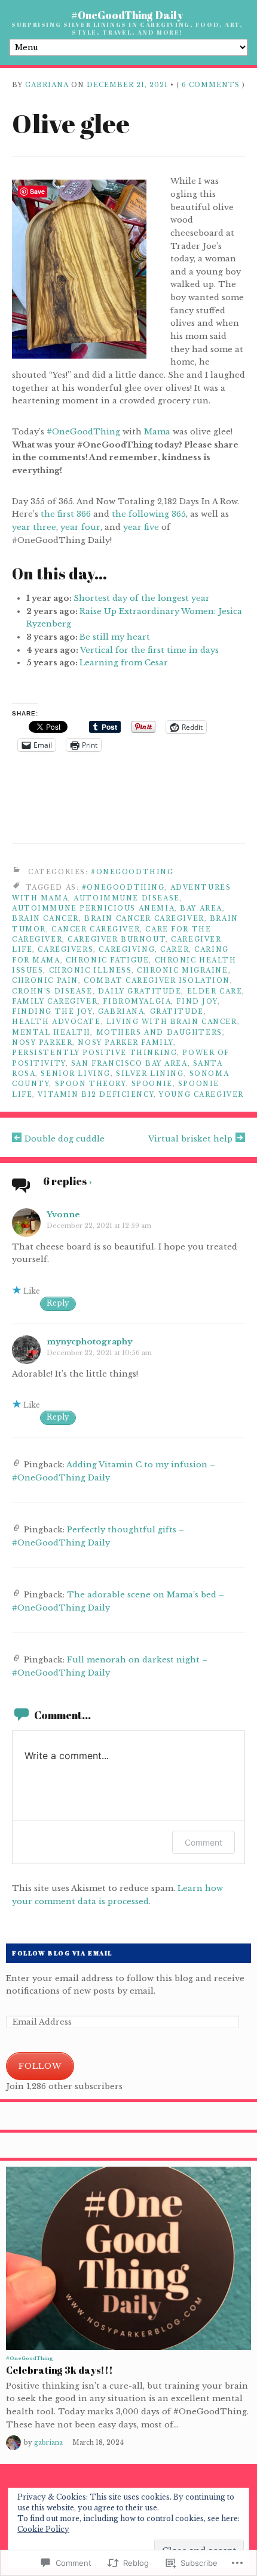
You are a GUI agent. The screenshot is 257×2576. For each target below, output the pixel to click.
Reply (58, 1303)
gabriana (47, 85)
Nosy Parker (42, 1043)
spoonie (152, 1084)
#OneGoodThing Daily (127, 15)
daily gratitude (140, 991)
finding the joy (52, 1012)
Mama (157, 432)
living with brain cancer (172, 1022)
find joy (197, 1002)
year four (80, 527)
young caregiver (201, 1095)
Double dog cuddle (65, 1139)
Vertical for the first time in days (149, 650)
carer (175, 950)
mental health (51, 1033)
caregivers (65, 950)
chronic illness (91, 971)
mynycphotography (89, 1342)
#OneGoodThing (83, 432)
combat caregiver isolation (157, 981)
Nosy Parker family (125, 1043)
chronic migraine (182, 971)
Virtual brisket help (190, 1139)
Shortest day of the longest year (142, 598)
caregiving (127, 950)
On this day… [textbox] (59, 574)
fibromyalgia (137, 1002)
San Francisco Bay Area (129, 1064)
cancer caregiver (96, 929)
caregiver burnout (117, 940)
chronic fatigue (108, 960)
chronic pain (45, 981)
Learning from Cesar (124, 663)
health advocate (56, 1022)
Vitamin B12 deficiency (96, 1095)
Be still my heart (115, 637)
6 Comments (211, 85)
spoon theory (91, 1084)
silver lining (150, 1074)
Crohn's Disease (52, 991)
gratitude (177, 1012)
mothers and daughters (159, 1033)
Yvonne (63, 1215)
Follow (40, 2066)
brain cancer (45, 919)
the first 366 (66, 514)
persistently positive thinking (94, 1053)
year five (141, 527)
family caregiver (55, 1002)
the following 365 (149, 514)
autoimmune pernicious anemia (93, 908)
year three (34, 527)
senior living (75, 1074)
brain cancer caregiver (144, 919)
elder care (215, 991)
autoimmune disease (126, 898)
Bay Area (201, 908)
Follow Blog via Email (62, 1953)
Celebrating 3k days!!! (59, 2370)
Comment (204, 1842)
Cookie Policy (43, 2529)
